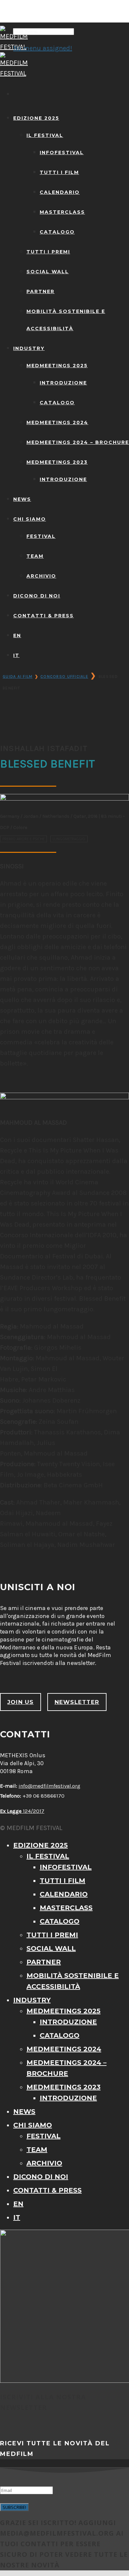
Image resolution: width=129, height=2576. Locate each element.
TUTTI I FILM (59, 172)
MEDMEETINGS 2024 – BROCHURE (78, 442)
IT (16, 655)
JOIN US (21, 1702)
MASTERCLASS (62, 212)
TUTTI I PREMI (48, 252)
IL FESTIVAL (45, 135)
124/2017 (22, 1811)
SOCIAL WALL (48, 272)
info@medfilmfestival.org (49, 1786)
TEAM (35, 556)
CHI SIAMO (30, 519)
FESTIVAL (41, 536)
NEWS (22, 499)
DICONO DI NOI (37, 596)
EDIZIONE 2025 (36, 118)
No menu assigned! (43, 48)
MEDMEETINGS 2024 (57, 422)
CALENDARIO (60, 192)
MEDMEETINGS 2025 (57, 366)
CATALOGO (57, 232)
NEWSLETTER (77, 1702)
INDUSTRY (29, 348)
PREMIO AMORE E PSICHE (23, 839)
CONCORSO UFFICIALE (64, 677)
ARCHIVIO (41, 576)
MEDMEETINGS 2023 (57, 462)
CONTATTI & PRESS (43, 616)
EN (17, 635)
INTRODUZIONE (63, 383)
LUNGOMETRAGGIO (69, 839)
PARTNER (41, 291)
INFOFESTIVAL (62, 153)
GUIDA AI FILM (18, 677)
